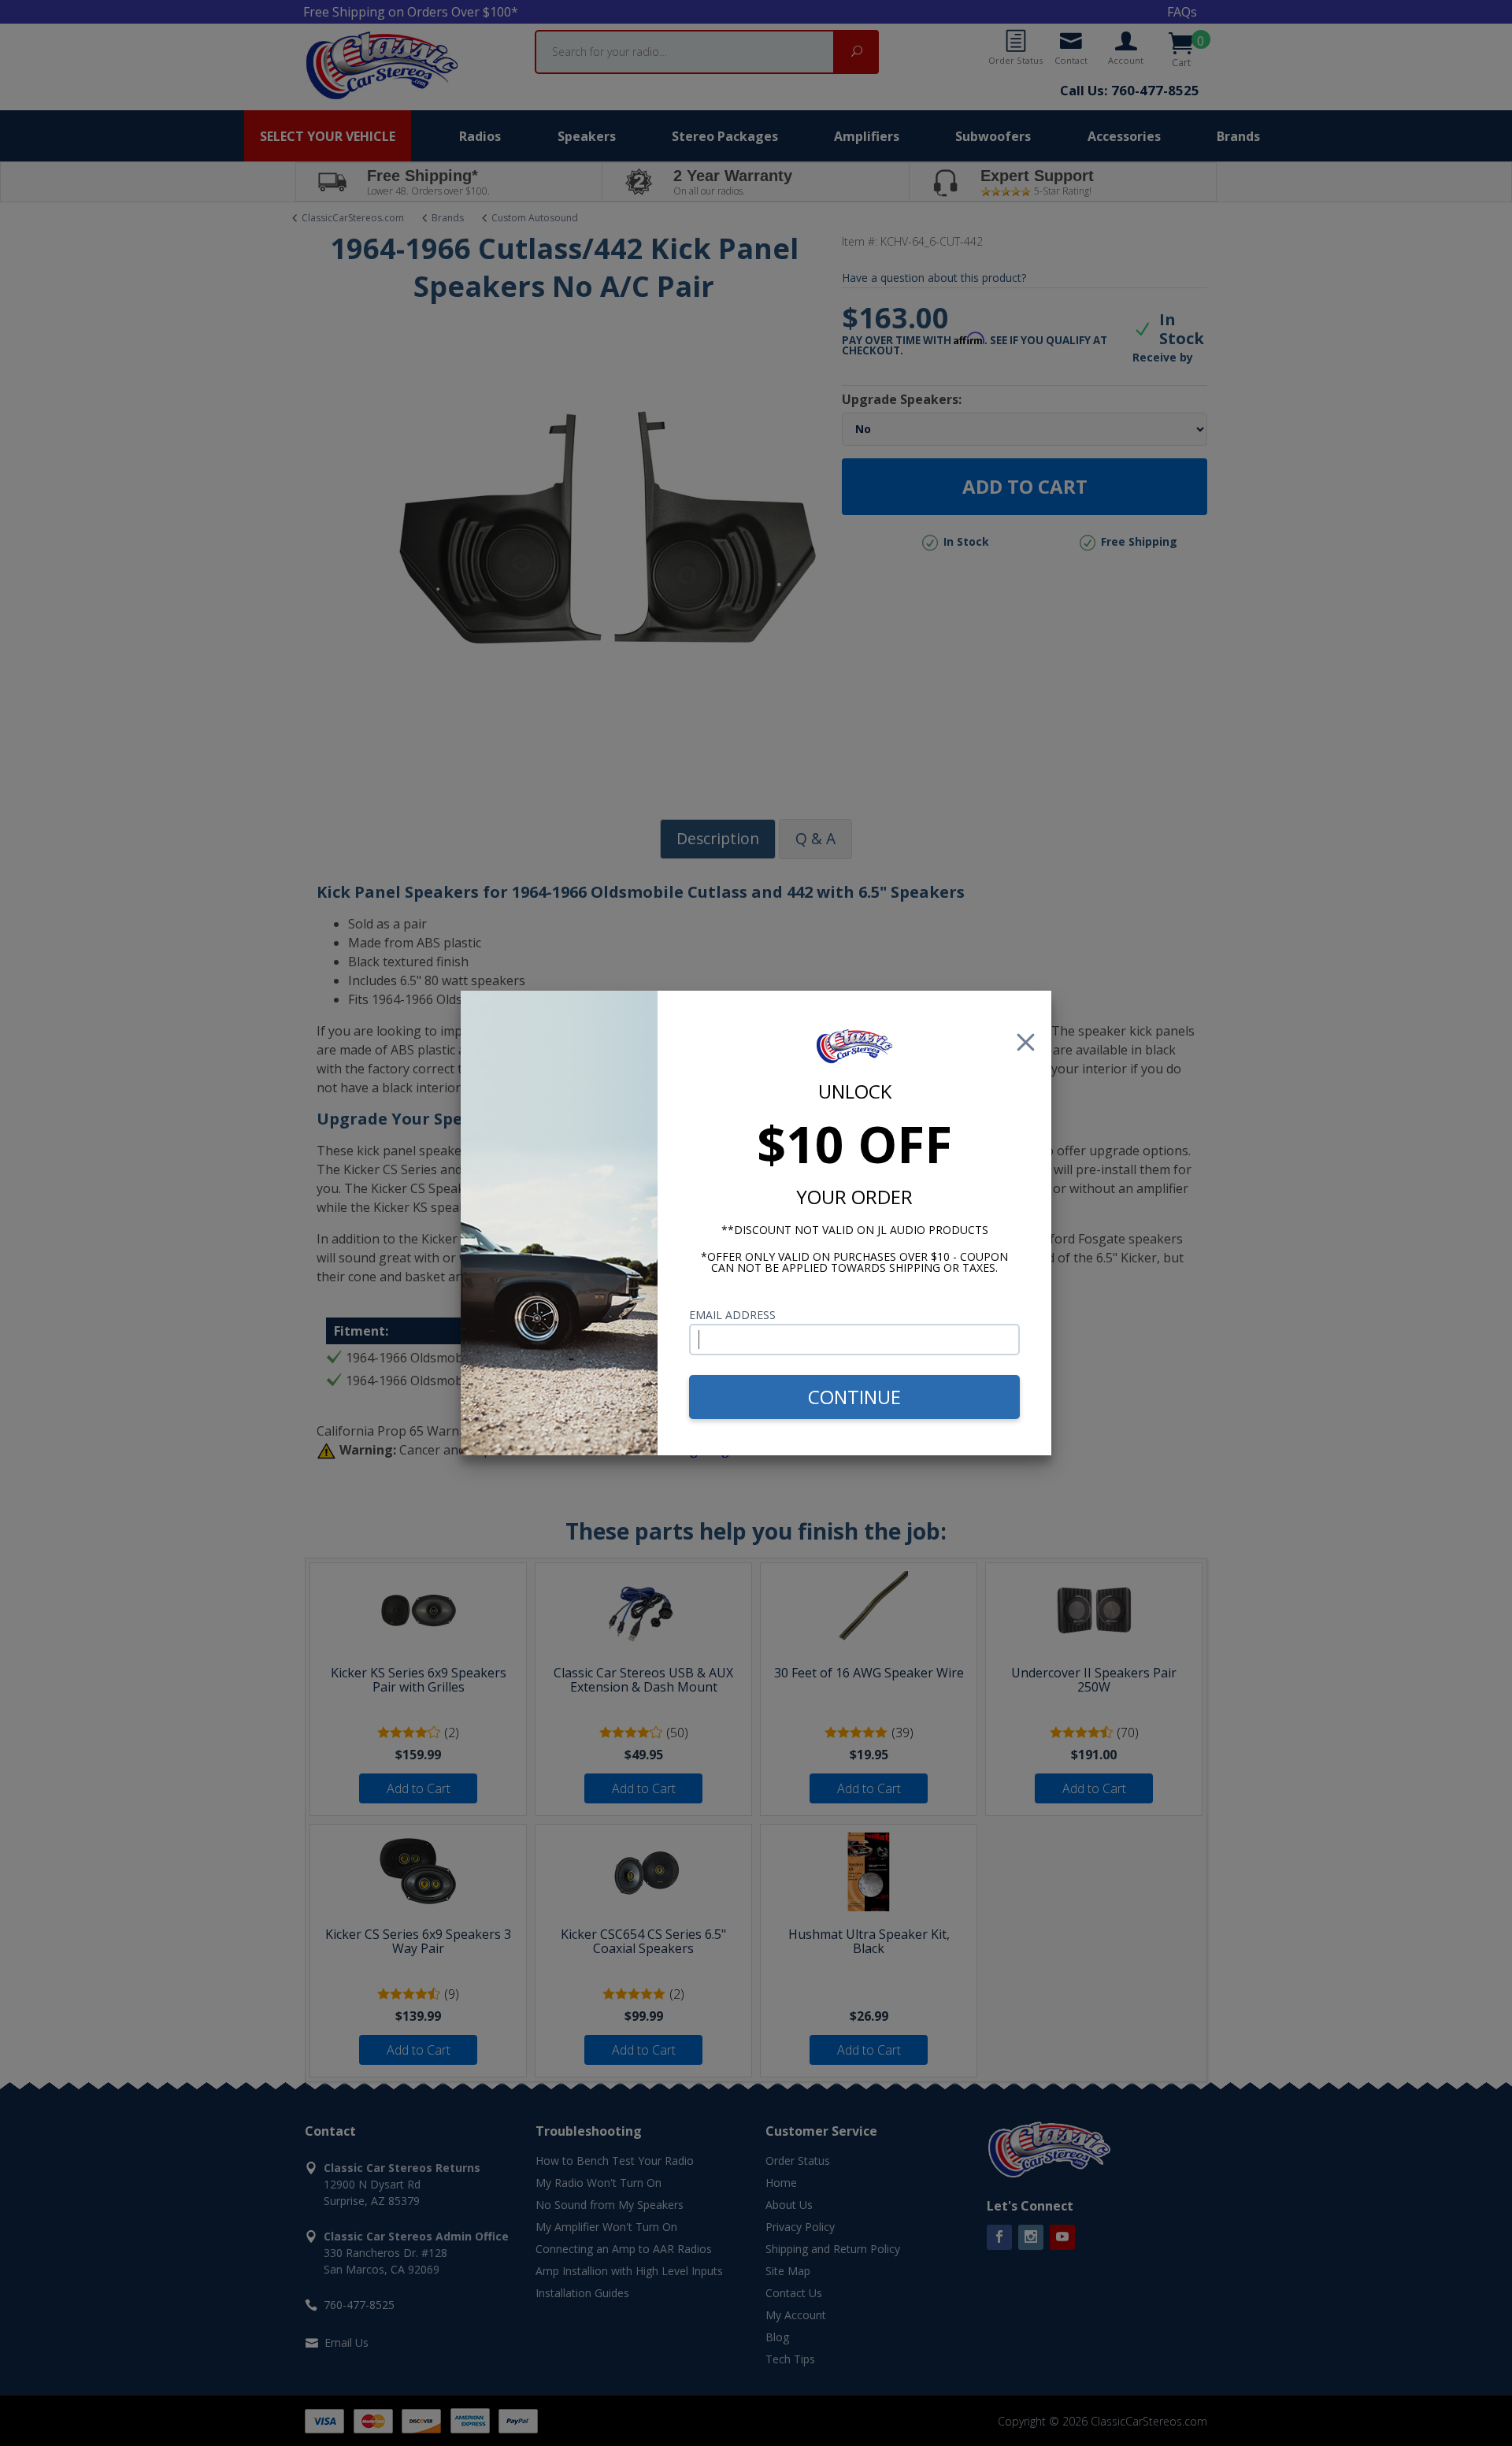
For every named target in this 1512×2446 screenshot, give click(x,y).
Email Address (732, 1315)
